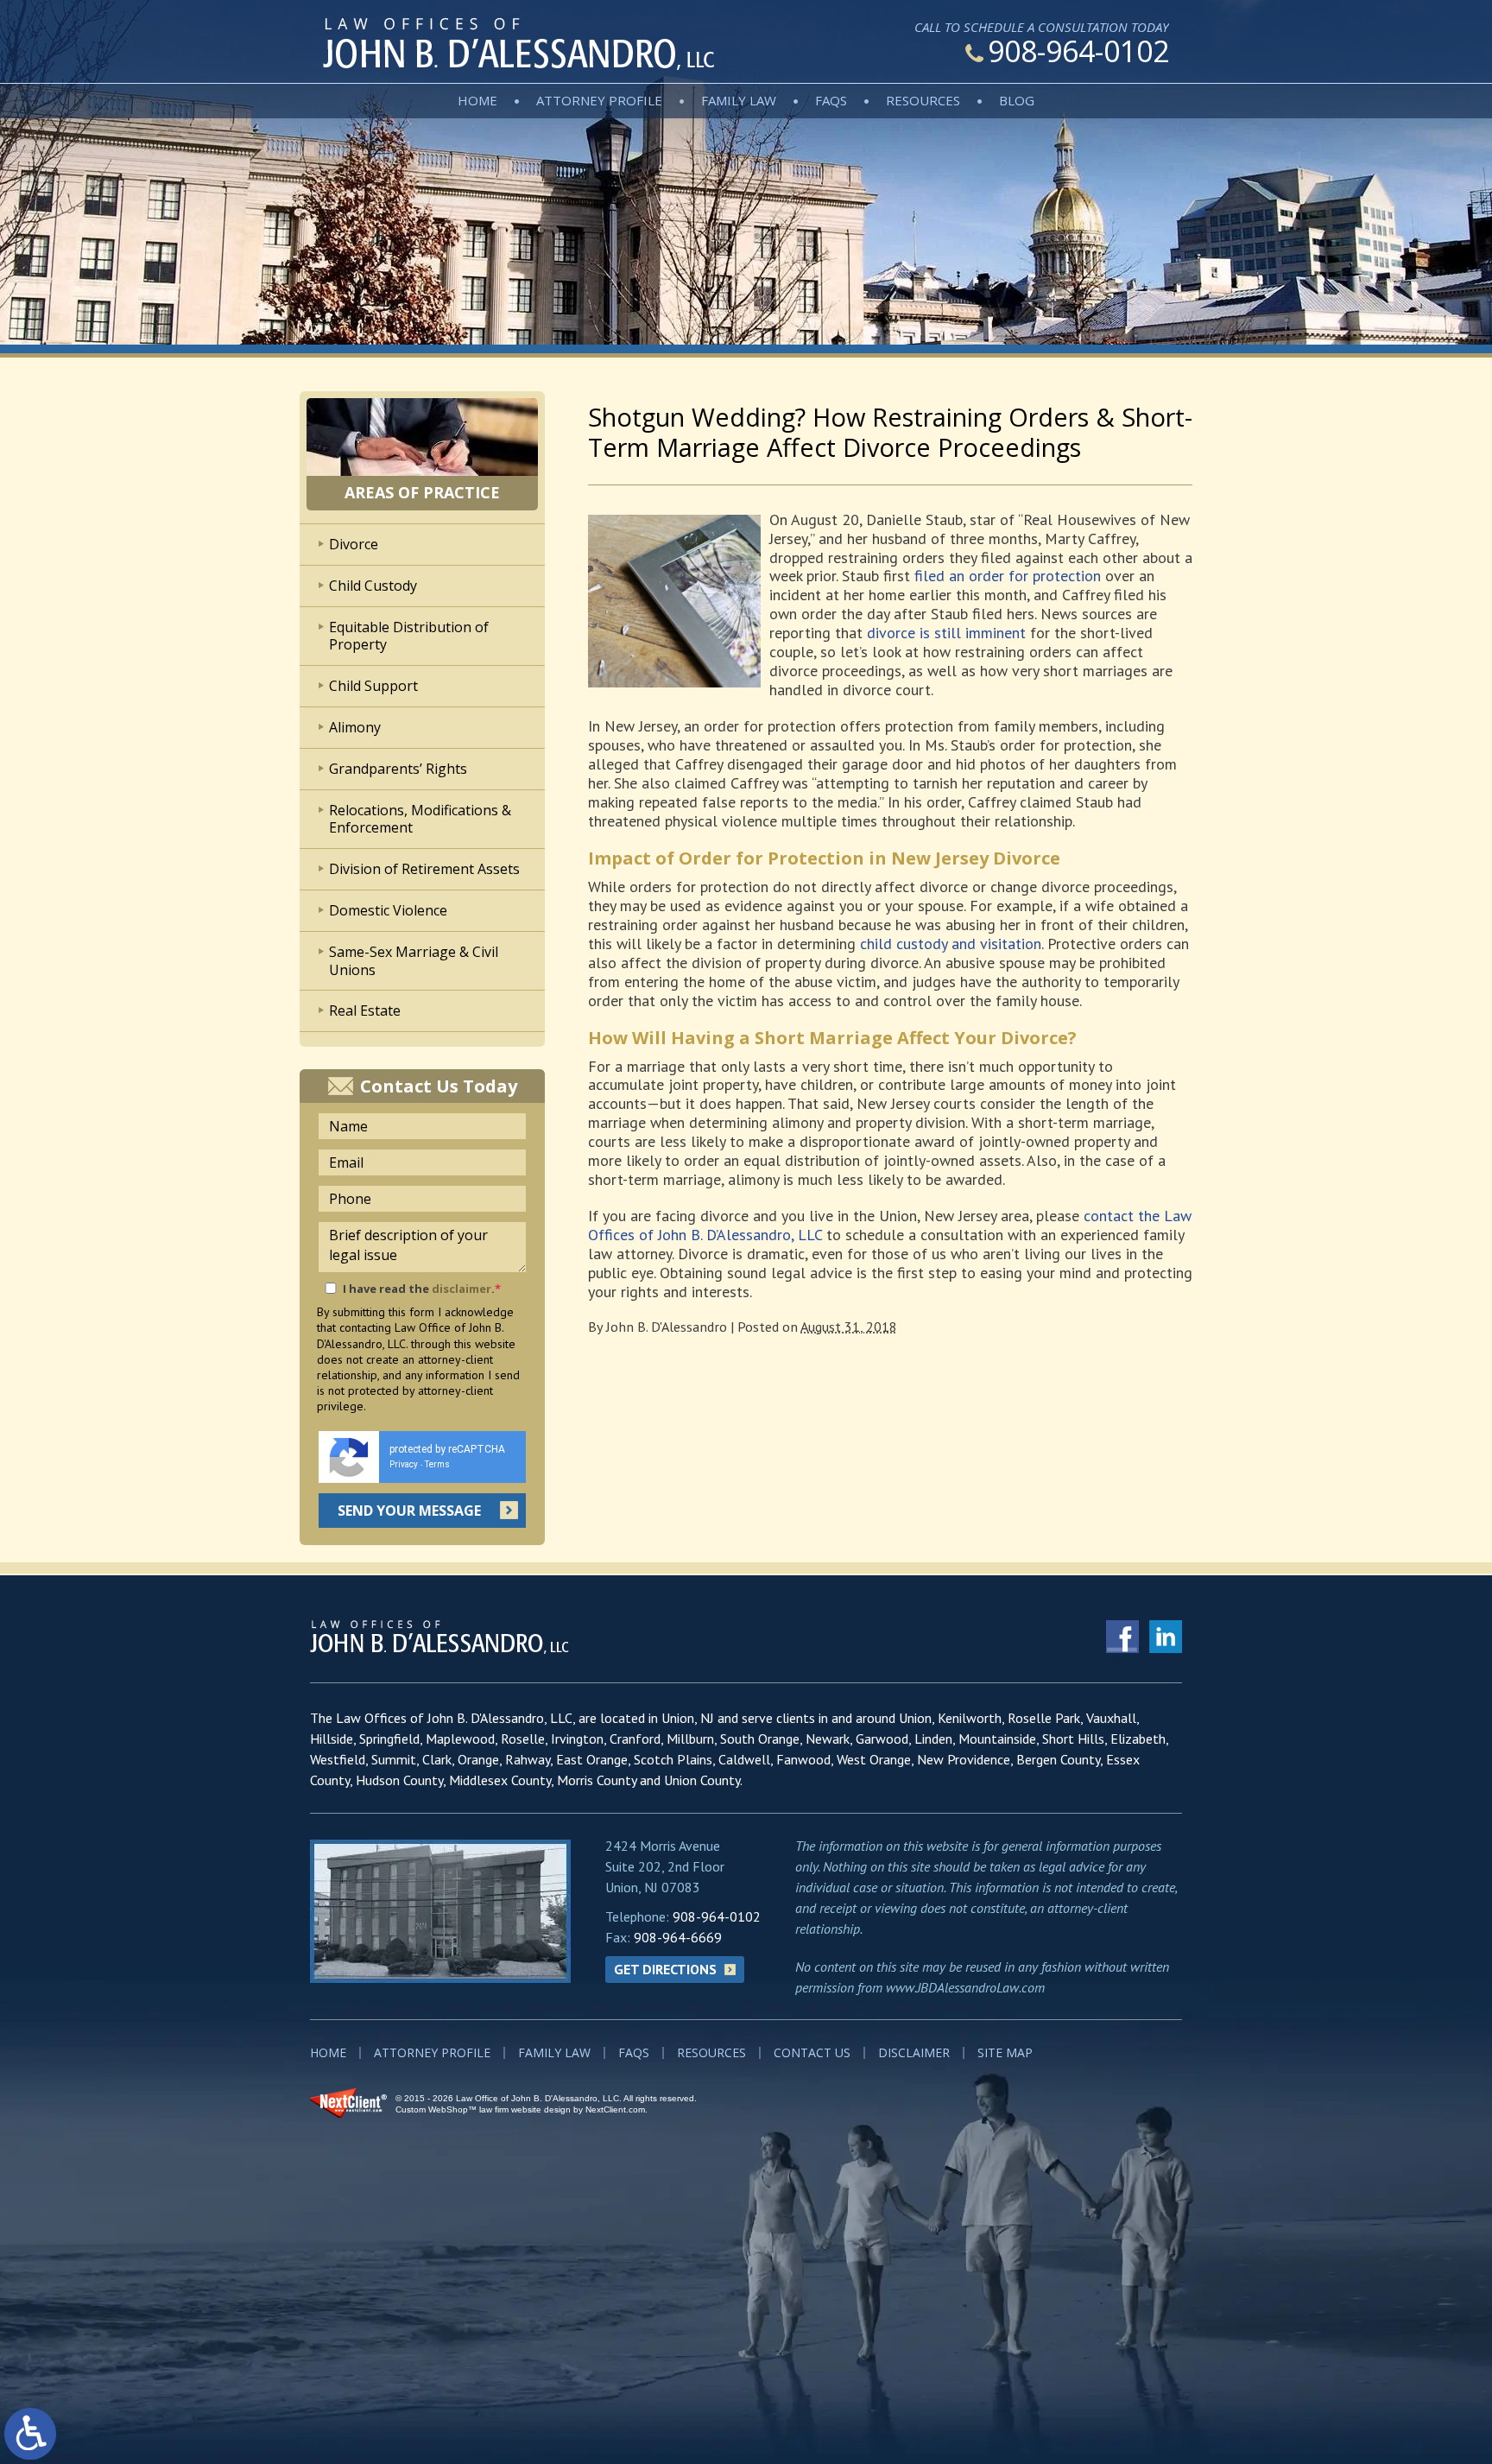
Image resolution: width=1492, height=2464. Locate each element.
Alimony (355, 727)
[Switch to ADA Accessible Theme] (30, 2434)
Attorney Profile (599, 100)
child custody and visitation (951, 944)
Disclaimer (914, 2052)
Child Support (373, 686)
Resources (923, 100)
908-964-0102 (1078, 51)
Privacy (404, 1464)
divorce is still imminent (946, 633)
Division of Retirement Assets (424, 869)
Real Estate (365, 1010)
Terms (437, 1464)
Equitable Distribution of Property (409, 636)
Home (477, 100)
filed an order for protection (1008, 576)
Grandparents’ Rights (398, 769)
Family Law (739, 100)
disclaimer (462, 1289)
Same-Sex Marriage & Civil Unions (414, 961)
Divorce (354, 544)
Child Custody (373, 586)
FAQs (831, 100)
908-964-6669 (678, 1937)
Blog (1017, 100)
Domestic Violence (388, 910)
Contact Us (812, 2052)
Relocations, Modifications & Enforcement (420, 819)
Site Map (1005, 2052)
